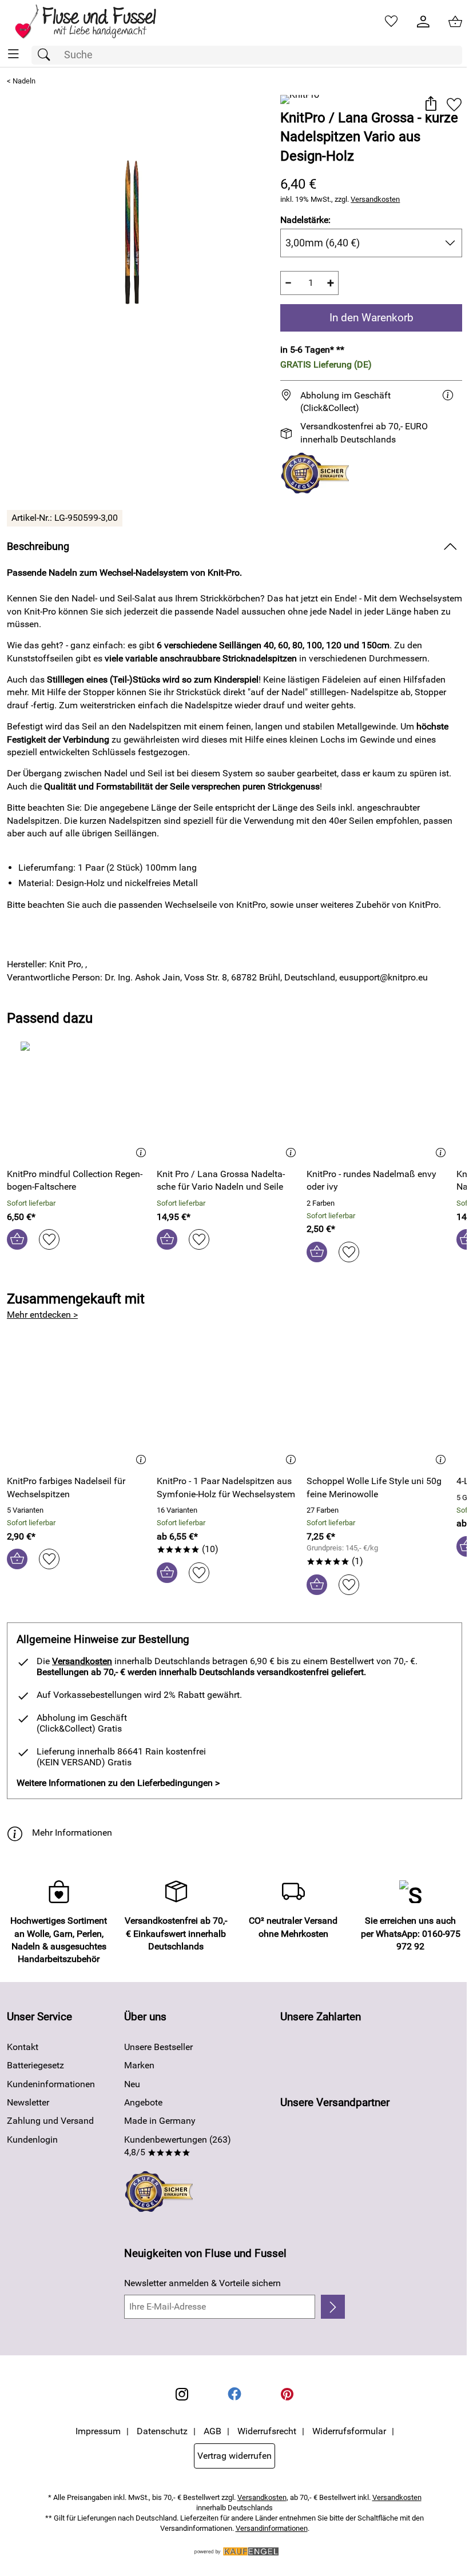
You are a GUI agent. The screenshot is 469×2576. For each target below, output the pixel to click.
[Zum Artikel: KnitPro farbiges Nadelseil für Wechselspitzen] (79, 1407)
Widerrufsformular (349, 2431)
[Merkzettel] (391, 22)
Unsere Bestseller (158, 2047)
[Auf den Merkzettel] (454, 105)
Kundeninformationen (51, 2084)
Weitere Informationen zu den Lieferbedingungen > (118, 1783)
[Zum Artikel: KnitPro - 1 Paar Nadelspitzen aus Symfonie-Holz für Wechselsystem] (229, 1407)
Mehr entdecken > (42, 1315)
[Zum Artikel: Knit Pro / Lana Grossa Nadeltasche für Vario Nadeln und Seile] (229, 1100)
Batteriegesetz (35, 2065)
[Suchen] (47, 55)
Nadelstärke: (305, 220)
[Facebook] (234, 2394)
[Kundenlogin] (423, 22)
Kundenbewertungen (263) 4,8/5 (178, 2146)
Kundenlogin (32, 2140)
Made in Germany (160, 2121)
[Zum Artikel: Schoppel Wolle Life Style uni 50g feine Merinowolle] (379, 1407)
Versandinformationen (272, 2528)
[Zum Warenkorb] (455, 22)
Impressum (98, 2431)
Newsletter (28, 2102)
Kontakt (23, 2047)
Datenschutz (162, 2431)
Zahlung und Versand (50, 2121)
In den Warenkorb (371, 318)
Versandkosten (375, 199)
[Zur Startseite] (94, 22)
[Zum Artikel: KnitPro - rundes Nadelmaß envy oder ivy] (379, 1100)
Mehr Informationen (72, 1833)
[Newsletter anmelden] (333, 2307)
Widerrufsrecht (267, 2431)
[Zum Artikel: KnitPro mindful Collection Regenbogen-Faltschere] (79, 1100)
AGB (212, 2431)
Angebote (143, 2102)
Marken (139, 2065)
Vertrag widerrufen (234, 2456)
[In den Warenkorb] (17, 1239)
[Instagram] (182, 2394)
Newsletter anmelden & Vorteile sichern (202, 2283)
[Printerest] (287, 2394)
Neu (132, 2084)
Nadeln (24, 81)
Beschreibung (38, 547)
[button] (430, 105)
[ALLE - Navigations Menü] (13, 54)
